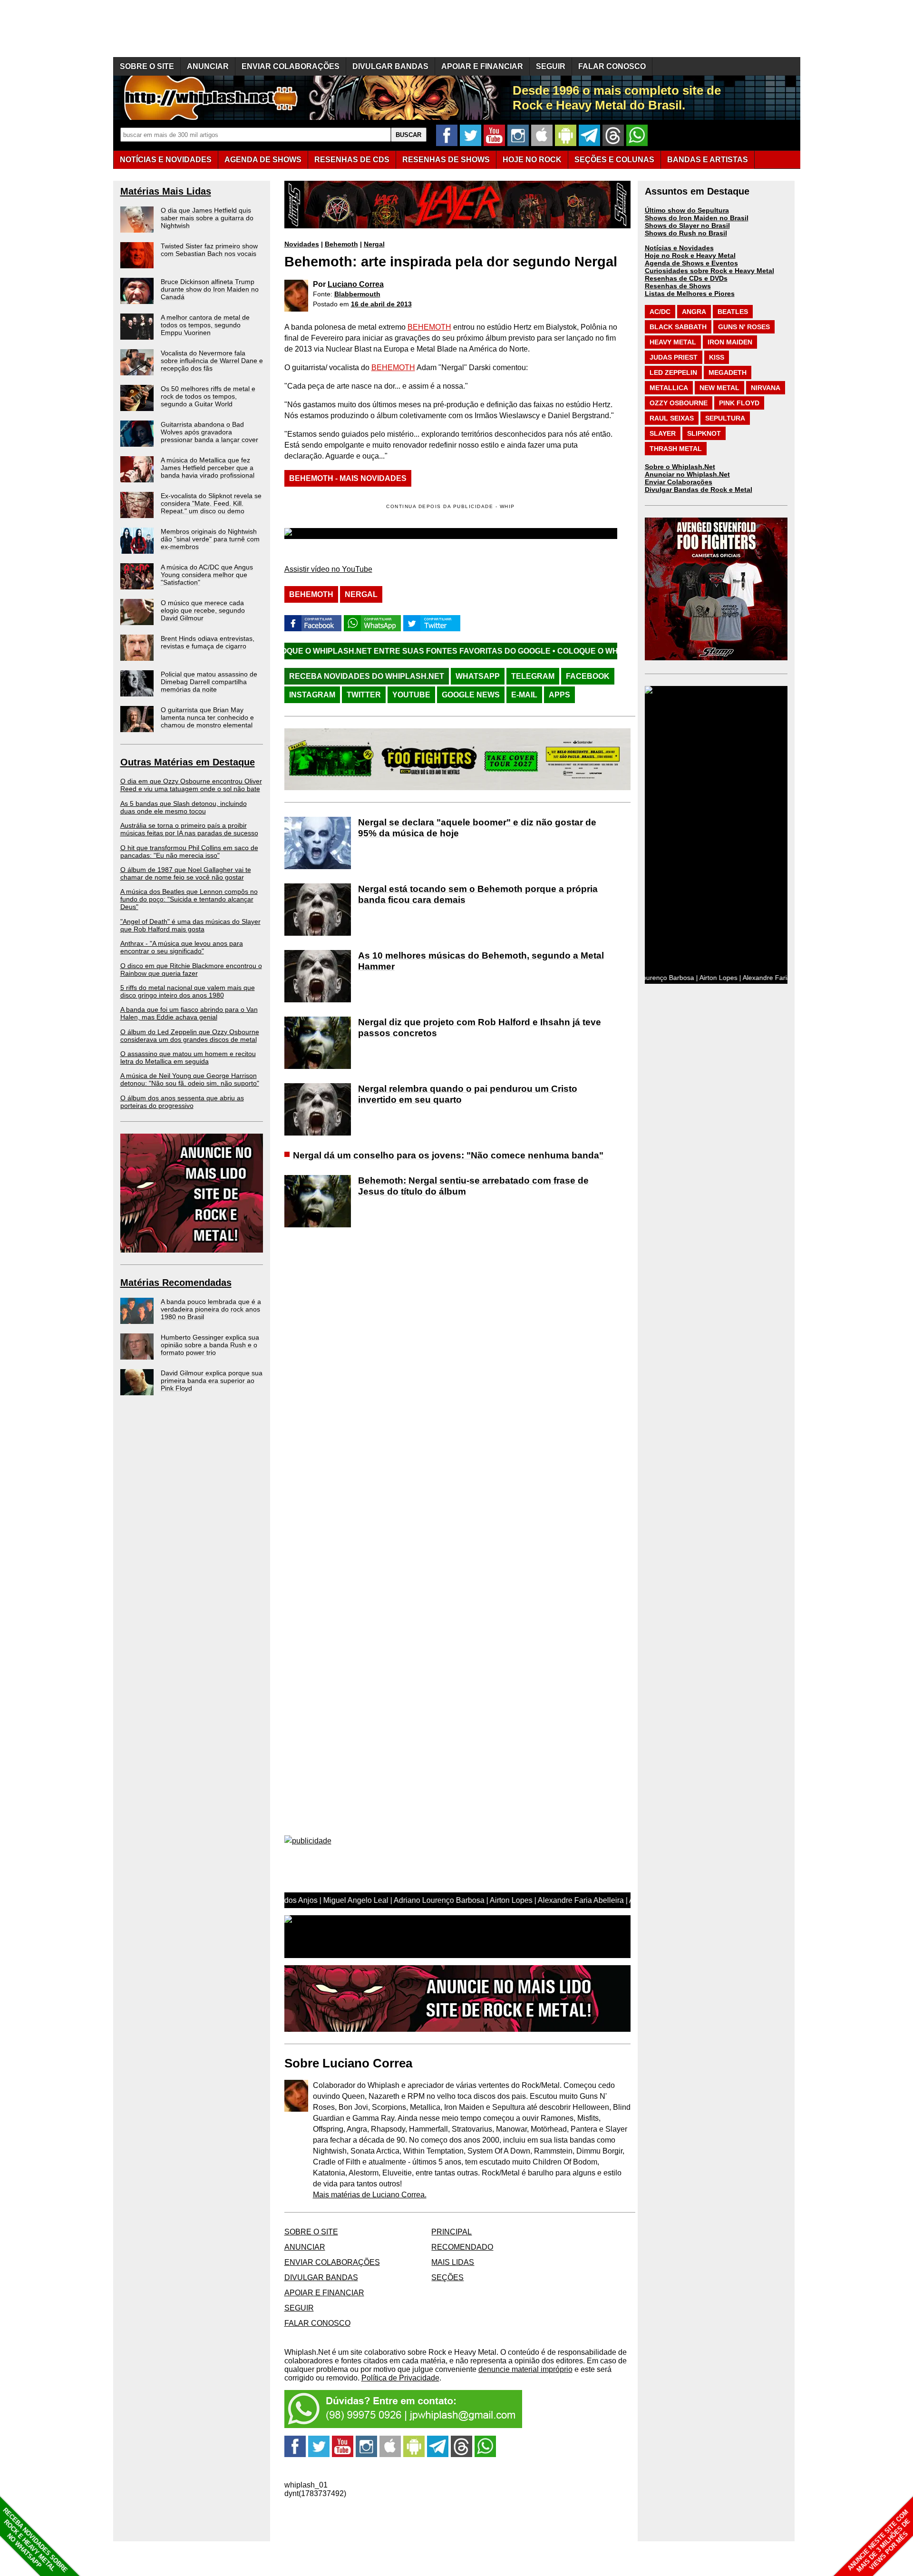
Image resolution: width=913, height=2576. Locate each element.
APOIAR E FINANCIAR (482, 66)
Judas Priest (674, 357)
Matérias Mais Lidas (166, 191)
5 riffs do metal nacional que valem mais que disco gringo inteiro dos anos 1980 (188, 991)
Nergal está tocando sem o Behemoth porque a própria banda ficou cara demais (478, 894)
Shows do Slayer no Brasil (687, 225)
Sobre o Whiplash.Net (680, 467)
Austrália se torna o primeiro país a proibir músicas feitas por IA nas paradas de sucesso (189, 829)
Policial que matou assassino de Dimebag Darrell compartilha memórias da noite (209, 682)
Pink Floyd (739, 403)
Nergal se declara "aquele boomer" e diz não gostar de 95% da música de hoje (477, 828)
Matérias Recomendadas (176, 1283)
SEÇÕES (614, 160)
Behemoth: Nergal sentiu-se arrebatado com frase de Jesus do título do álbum (473, 1186)
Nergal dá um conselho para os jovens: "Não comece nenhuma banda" (448, 1155)
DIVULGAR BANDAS (390, 66)
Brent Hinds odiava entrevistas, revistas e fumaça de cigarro (208, 642)
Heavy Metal (673, 342)
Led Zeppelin (673, 372)
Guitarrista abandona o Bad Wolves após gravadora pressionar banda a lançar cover (209, 432)
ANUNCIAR (208, 66)
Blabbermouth (357, 294)
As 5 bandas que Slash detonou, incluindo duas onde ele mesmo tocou (184, 807)
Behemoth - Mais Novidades (348, 478)
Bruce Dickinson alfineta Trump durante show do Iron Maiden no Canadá (210, 289)
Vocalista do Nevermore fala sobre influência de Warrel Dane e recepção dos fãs (212, 361)
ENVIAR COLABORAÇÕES (291, 66)
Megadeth (728, 372)
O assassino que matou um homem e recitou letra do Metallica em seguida (188, 1058)
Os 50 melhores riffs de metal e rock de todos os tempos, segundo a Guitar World (208, 396)
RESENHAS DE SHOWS (446, 160)
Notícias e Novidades (679, 248)
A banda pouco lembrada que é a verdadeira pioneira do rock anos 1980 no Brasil (211, 1309)
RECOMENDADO (462, 2247)
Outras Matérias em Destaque (188, 762)
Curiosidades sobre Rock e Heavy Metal (709, 271)
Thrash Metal (676, 449)
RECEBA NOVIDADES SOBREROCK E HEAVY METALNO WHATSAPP (35, 2540)
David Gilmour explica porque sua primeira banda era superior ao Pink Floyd (212, 1381)
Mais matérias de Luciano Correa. (370, 2195)
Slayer (663, 433)
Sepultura (725, 418)
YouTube (411, 695)
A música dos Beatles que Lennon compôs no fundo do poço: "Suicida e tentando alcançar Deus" (189, 899)
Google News (471, 695)
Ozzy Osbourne (679, 403)
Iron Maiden (730, 342)
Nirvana (766, 388)
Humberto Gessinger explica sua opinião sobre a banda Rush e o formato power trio (210, 1345)
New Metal (719, 388)
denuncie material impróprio (525, 2369)
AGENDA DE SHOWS (263, 160)
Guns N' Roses (744, 327)
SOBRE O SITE (147, 66)
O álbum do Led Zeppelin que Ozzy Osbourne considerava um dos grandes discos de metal (190, 1036)
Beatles (733, 312)
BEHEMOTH (429, 327)
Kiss (717, 357)
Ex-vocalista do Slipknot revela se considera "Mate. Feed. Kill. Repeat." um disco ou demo (211, 503)
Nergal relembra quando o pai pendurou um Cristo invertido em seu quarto (468, 1094)
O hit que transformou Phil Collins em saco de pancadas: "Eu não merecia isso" (189, 852)
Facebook (588, 676)
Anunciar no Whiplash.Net (687, 474)
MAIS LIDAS (453, 2262)
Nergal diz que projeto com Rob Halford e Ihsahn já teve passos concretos (480, 1028)
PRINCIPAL (452, 2232)
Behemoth (341, 244)
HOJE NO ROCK (532, 160)
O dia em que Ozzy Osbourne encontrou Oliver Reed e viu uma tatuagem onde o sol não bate (191, 785)
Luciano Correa (356, 284)
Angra (694, 312)
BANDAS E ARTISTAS (708, 160)
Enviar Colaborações (679, 482)
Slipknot (704, 433)
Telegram (533, 676)
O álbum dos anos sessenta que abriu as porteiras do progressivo (182, 1102)
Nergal (374, 244)
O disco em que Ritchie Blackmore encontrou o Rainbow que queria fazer (191, 970)
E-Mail (524, 695)
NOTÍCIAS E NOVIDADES (166, 160)
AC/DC (660, 312)
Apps (559, 695)
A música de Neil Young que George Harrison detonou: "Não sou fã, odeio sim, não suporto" (190, 1079)
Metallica (669, 388)
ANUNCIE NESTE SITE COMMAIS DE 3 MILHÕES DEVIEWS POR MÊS (879, 2541)
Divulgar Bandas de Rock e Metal (699, 490)
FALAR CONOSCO (612, 66)
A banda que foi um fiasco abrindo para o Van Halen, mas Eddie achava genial (189, 1013)
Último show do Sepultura (687, 210)
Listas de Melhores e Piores (690, 294)
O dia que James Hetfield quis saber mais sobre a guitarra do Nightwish (207, 218)
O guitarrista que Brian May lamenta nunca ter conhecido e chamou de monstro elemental (207, 717)
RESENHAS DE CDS (352, 160)
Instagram (312, 695)
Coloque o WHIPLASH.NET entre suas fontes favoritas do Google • (290, 651)
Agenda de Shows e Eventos (691, 263)
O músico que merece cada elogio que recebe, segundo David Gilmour (203, 610)
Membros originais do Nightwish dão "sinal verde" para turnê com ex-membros (210, 539)
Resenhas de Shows (678, 286)
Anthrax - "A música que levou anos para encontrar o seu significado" (182, 947)
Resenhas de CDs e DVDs (686, 278)
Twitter (364, 695)
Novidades (302, 244)
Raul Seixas (672, 418)
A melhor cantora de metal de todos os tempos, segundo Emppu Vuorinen (205, 325)
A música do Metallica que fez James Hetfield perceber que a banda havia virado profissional (208, 468)
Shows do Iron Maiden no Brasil (697, 218)
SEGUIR (551, 66)
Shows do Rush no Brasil (686, 233)
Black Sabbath (678, 327)
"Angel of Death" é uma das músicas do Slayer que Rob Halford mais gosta (190, 925)
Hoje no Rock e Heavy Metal (690, 255)
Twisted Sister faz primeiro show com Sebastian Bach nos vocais (209, 250)
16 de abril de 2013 (381, 304)
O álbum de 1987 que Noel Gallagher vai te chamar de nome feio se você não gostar (186, 873)
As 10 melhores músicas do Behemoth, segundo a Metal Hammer (481, 961)
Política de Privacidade (400, 2378)
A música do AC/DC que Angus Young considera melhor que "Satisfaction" (207, 575)
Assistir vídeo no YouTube (328, 569)
